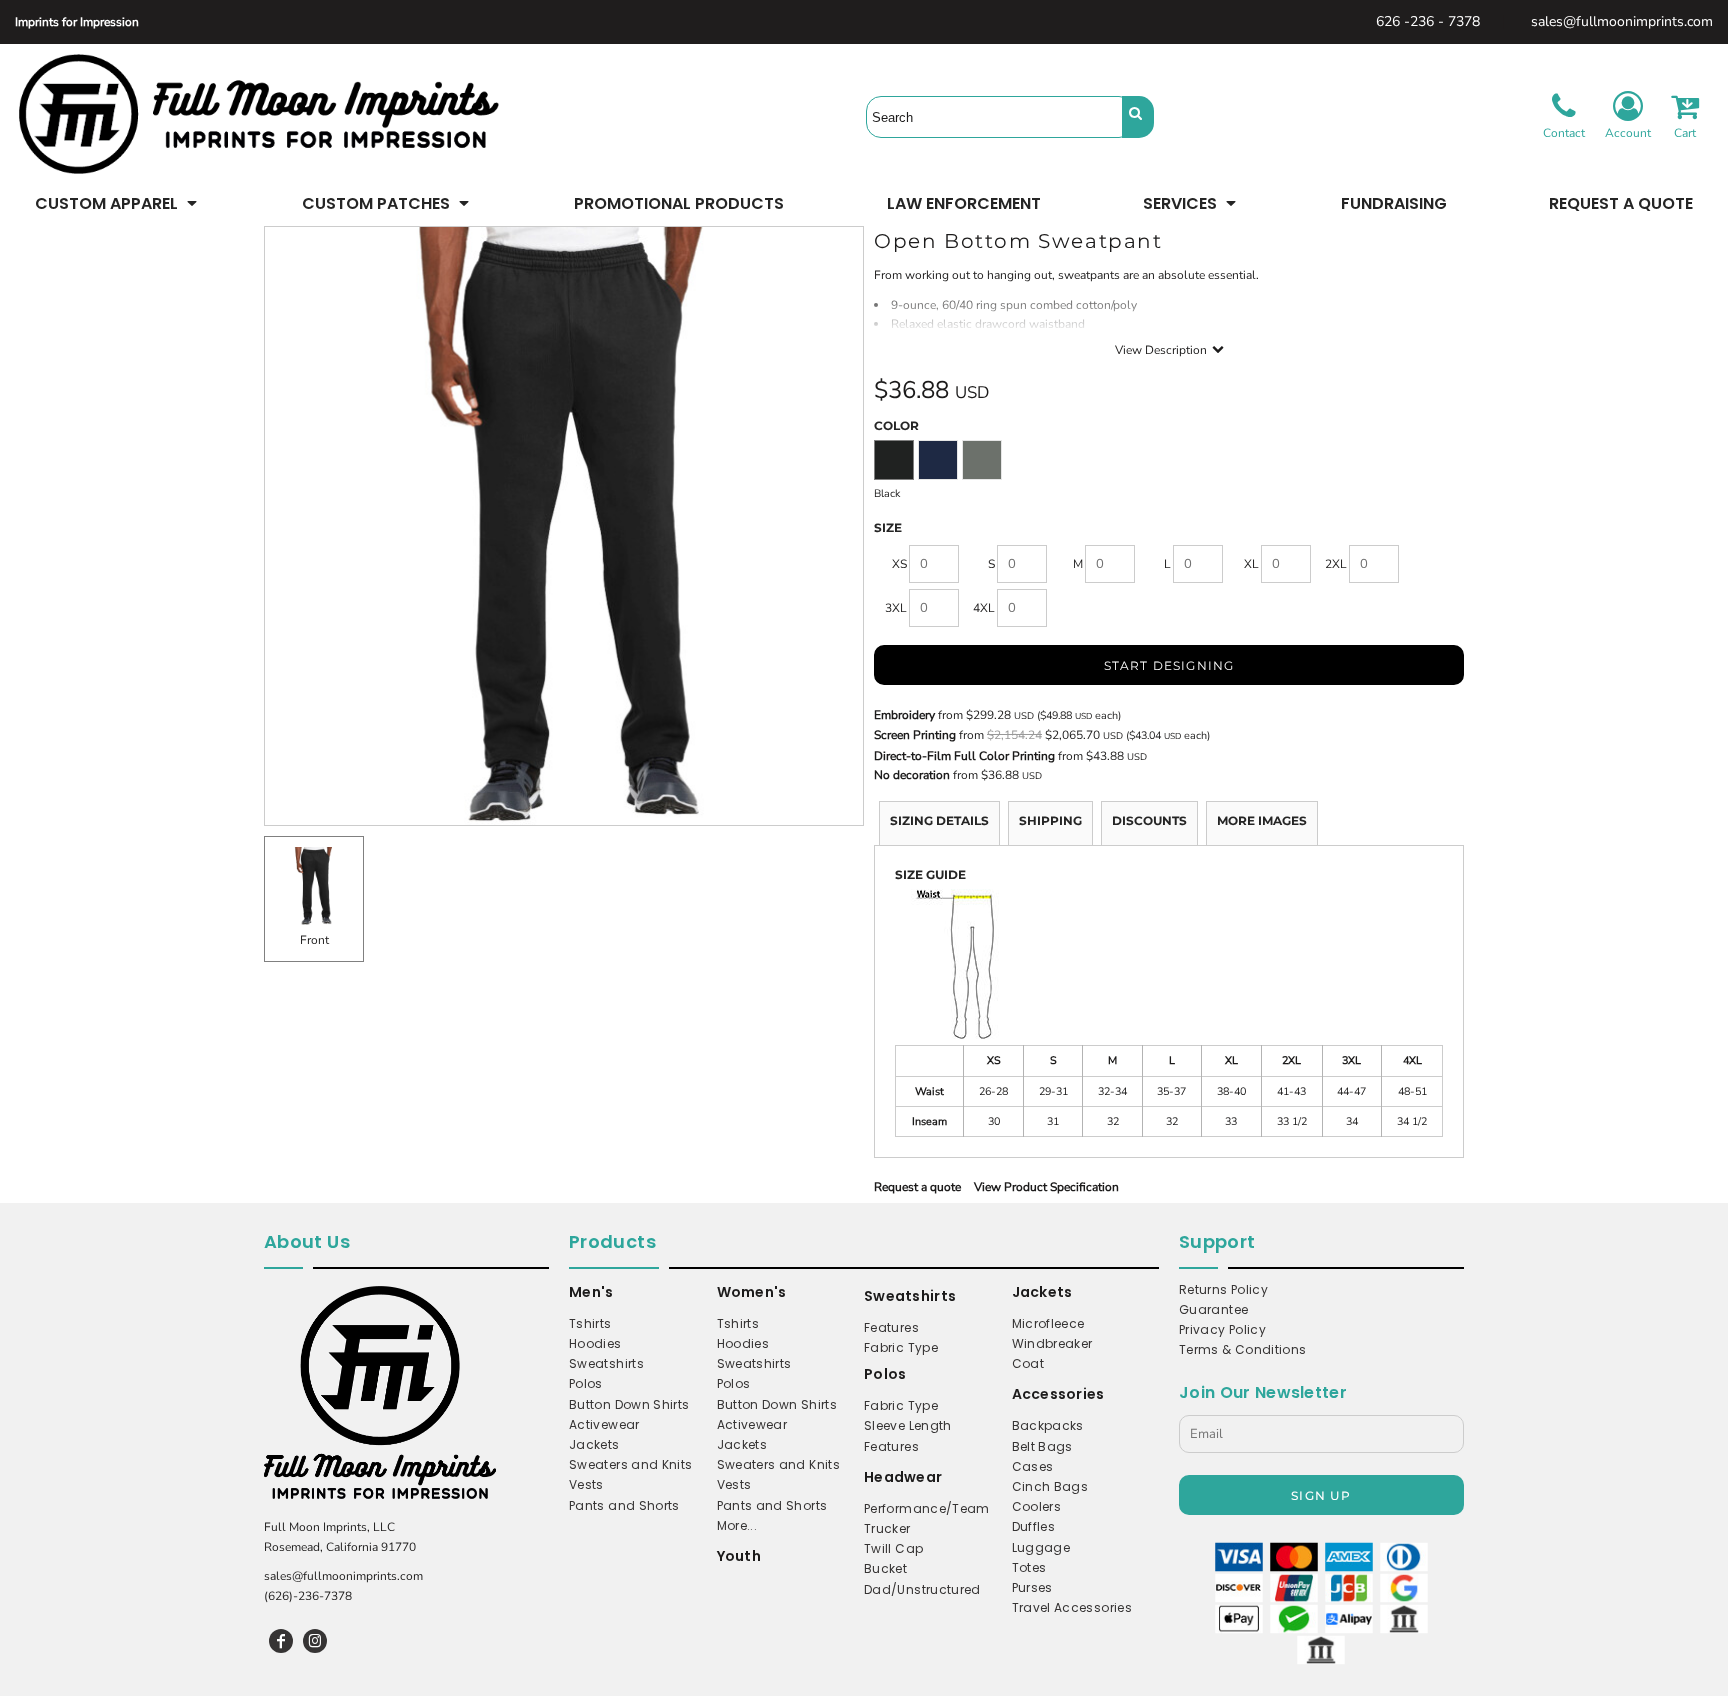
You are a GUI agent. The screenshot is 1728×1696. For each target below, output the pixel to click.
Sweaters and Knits (630, 1464)
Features (891, 1327)
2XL (1336, 564)
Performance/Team (927, 1508)
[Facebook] (281, 1641)
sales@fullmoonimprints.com (1622, 21)
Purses (1032, 1587)
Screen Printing (915, 735)
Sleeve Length (908, 1425)
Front (314, 940)
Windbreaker (1052, 1343)
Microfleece (1048, 1323)
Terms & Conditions (1242, 1349)
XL (1251, 564)
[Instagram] (315, 1641)
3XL (896, 608)
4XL (984, 608)
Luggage (1041, 1547)
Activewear (604, 1424)
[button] (117, 204)
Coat (1028, 1363)
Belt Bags (1042, 1446)
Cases (1033, 1466)
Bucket (885, 1568)
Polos (586, 1383)
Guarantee (1213, 1309)
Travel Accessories (1072, 1607)
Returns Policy (1223, 1289)
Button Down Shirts (629, 1404)
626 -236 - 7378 (1428, 21)
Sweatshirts (606, 1363)
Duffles (1034, 1526)
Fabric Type (901, 1347)
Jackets (594, 1444)
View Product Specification (1046, 1187)
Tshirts (590, 1323)
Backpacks (1048, 1425)
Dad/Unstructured (922, 1589)
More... (737, 1525)
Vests (586, 1484)
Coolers (1037, 1506)
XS (899, 564)
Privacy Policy (1222, 1329)
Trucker (887, 1528)
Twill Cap (893, 1548)
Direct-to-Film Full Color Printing (964, 756)
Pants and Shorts (624, 1505)
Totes (1029, 1567)
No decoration (912, 775)
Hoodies (595, 1343)
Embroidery (904, 715)
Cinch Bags (1050, 1486)
